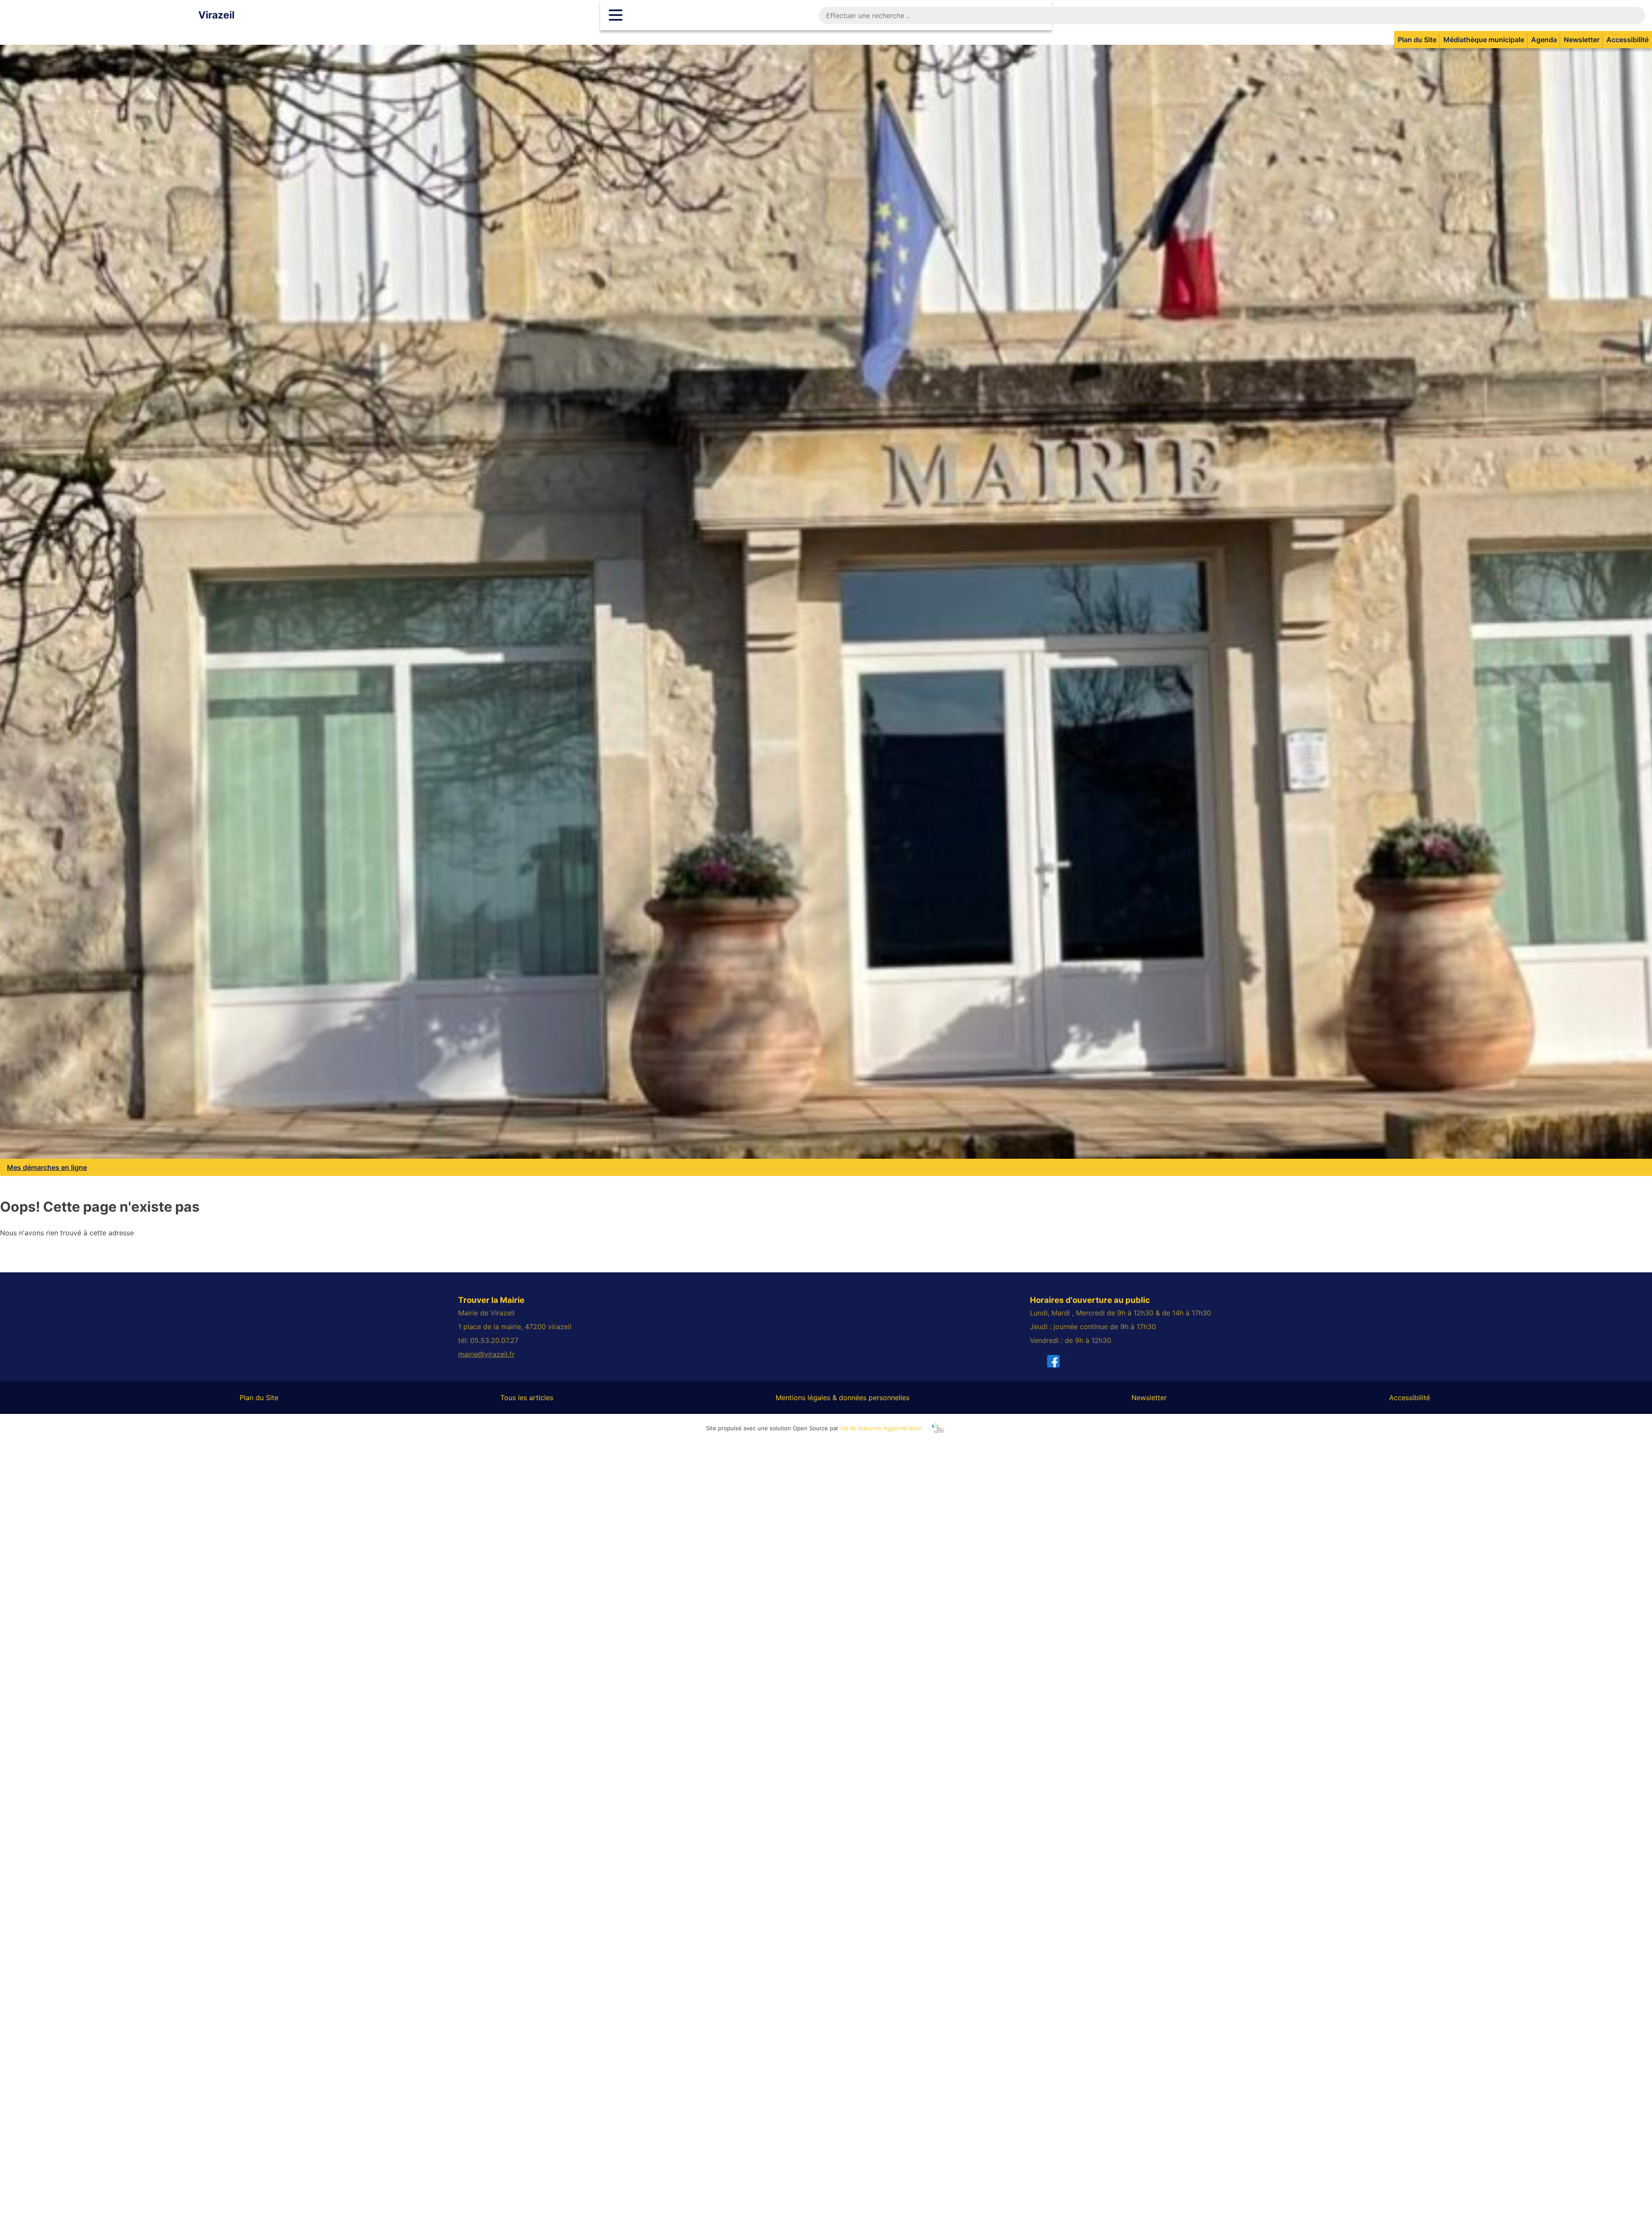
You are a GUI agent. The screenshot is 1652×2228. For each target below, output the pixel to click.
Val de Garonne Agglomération (881, 1428)
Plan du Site (1417, 40)
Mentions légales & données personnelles (843, 1398)
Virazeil (216, 15)
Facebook (1066, 1361)
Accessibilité (1627, 40)
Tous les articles (527, 1398)
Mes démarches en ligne (47, 1167)
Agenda (1544, 40)
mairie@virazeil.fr (486, 1354)
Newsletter (1582, 40)
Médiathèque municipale (1484, 40)
